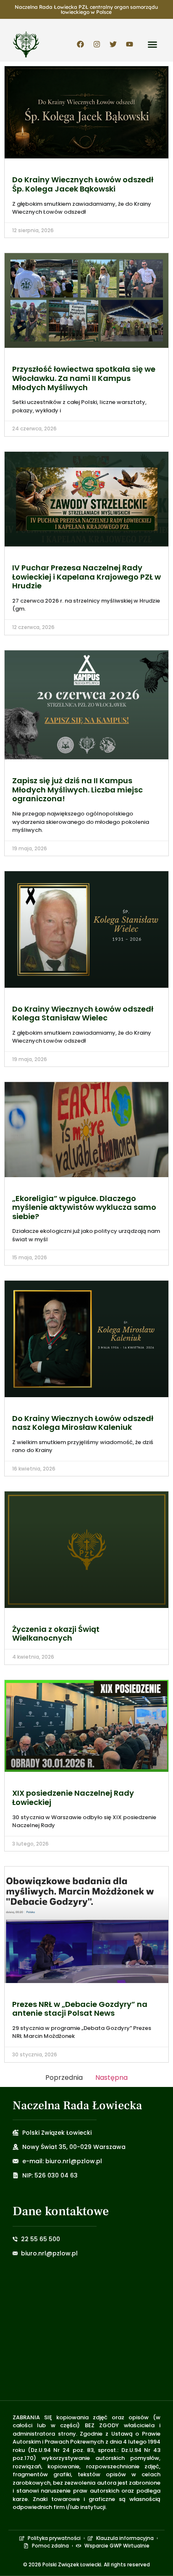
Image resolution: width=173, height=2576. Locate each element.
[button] (152, 44)
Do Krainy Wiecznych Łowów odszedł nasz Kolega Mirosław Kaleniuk (83, 1423)
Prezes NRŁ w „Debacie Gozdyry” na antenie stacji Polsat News (80, 2009)
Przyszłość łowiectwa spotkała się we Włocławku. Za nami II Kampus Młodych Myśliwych (84, 378)
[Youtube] (129, 44)
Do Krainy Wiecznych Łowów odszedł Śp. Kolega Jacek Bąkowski (83, 184)
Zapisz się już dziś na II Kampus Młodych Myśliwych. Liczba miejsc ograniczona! (77, 790)
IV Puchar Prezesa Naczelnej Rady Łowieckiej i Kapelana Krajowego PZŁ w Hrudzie (86, 577)
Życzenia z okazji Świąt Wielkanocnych (56, 1634)
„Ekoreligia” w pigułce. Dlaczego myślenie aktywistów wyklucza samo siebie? (84, 1207)
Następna (111, 2078)
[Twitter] (113, 44)
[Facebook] (80, 44)
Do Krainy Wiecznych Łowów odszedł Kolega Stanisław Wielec (83, 1014)
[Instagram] (97, 44)
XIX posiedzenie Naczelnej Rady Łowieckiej (73, 1798)
